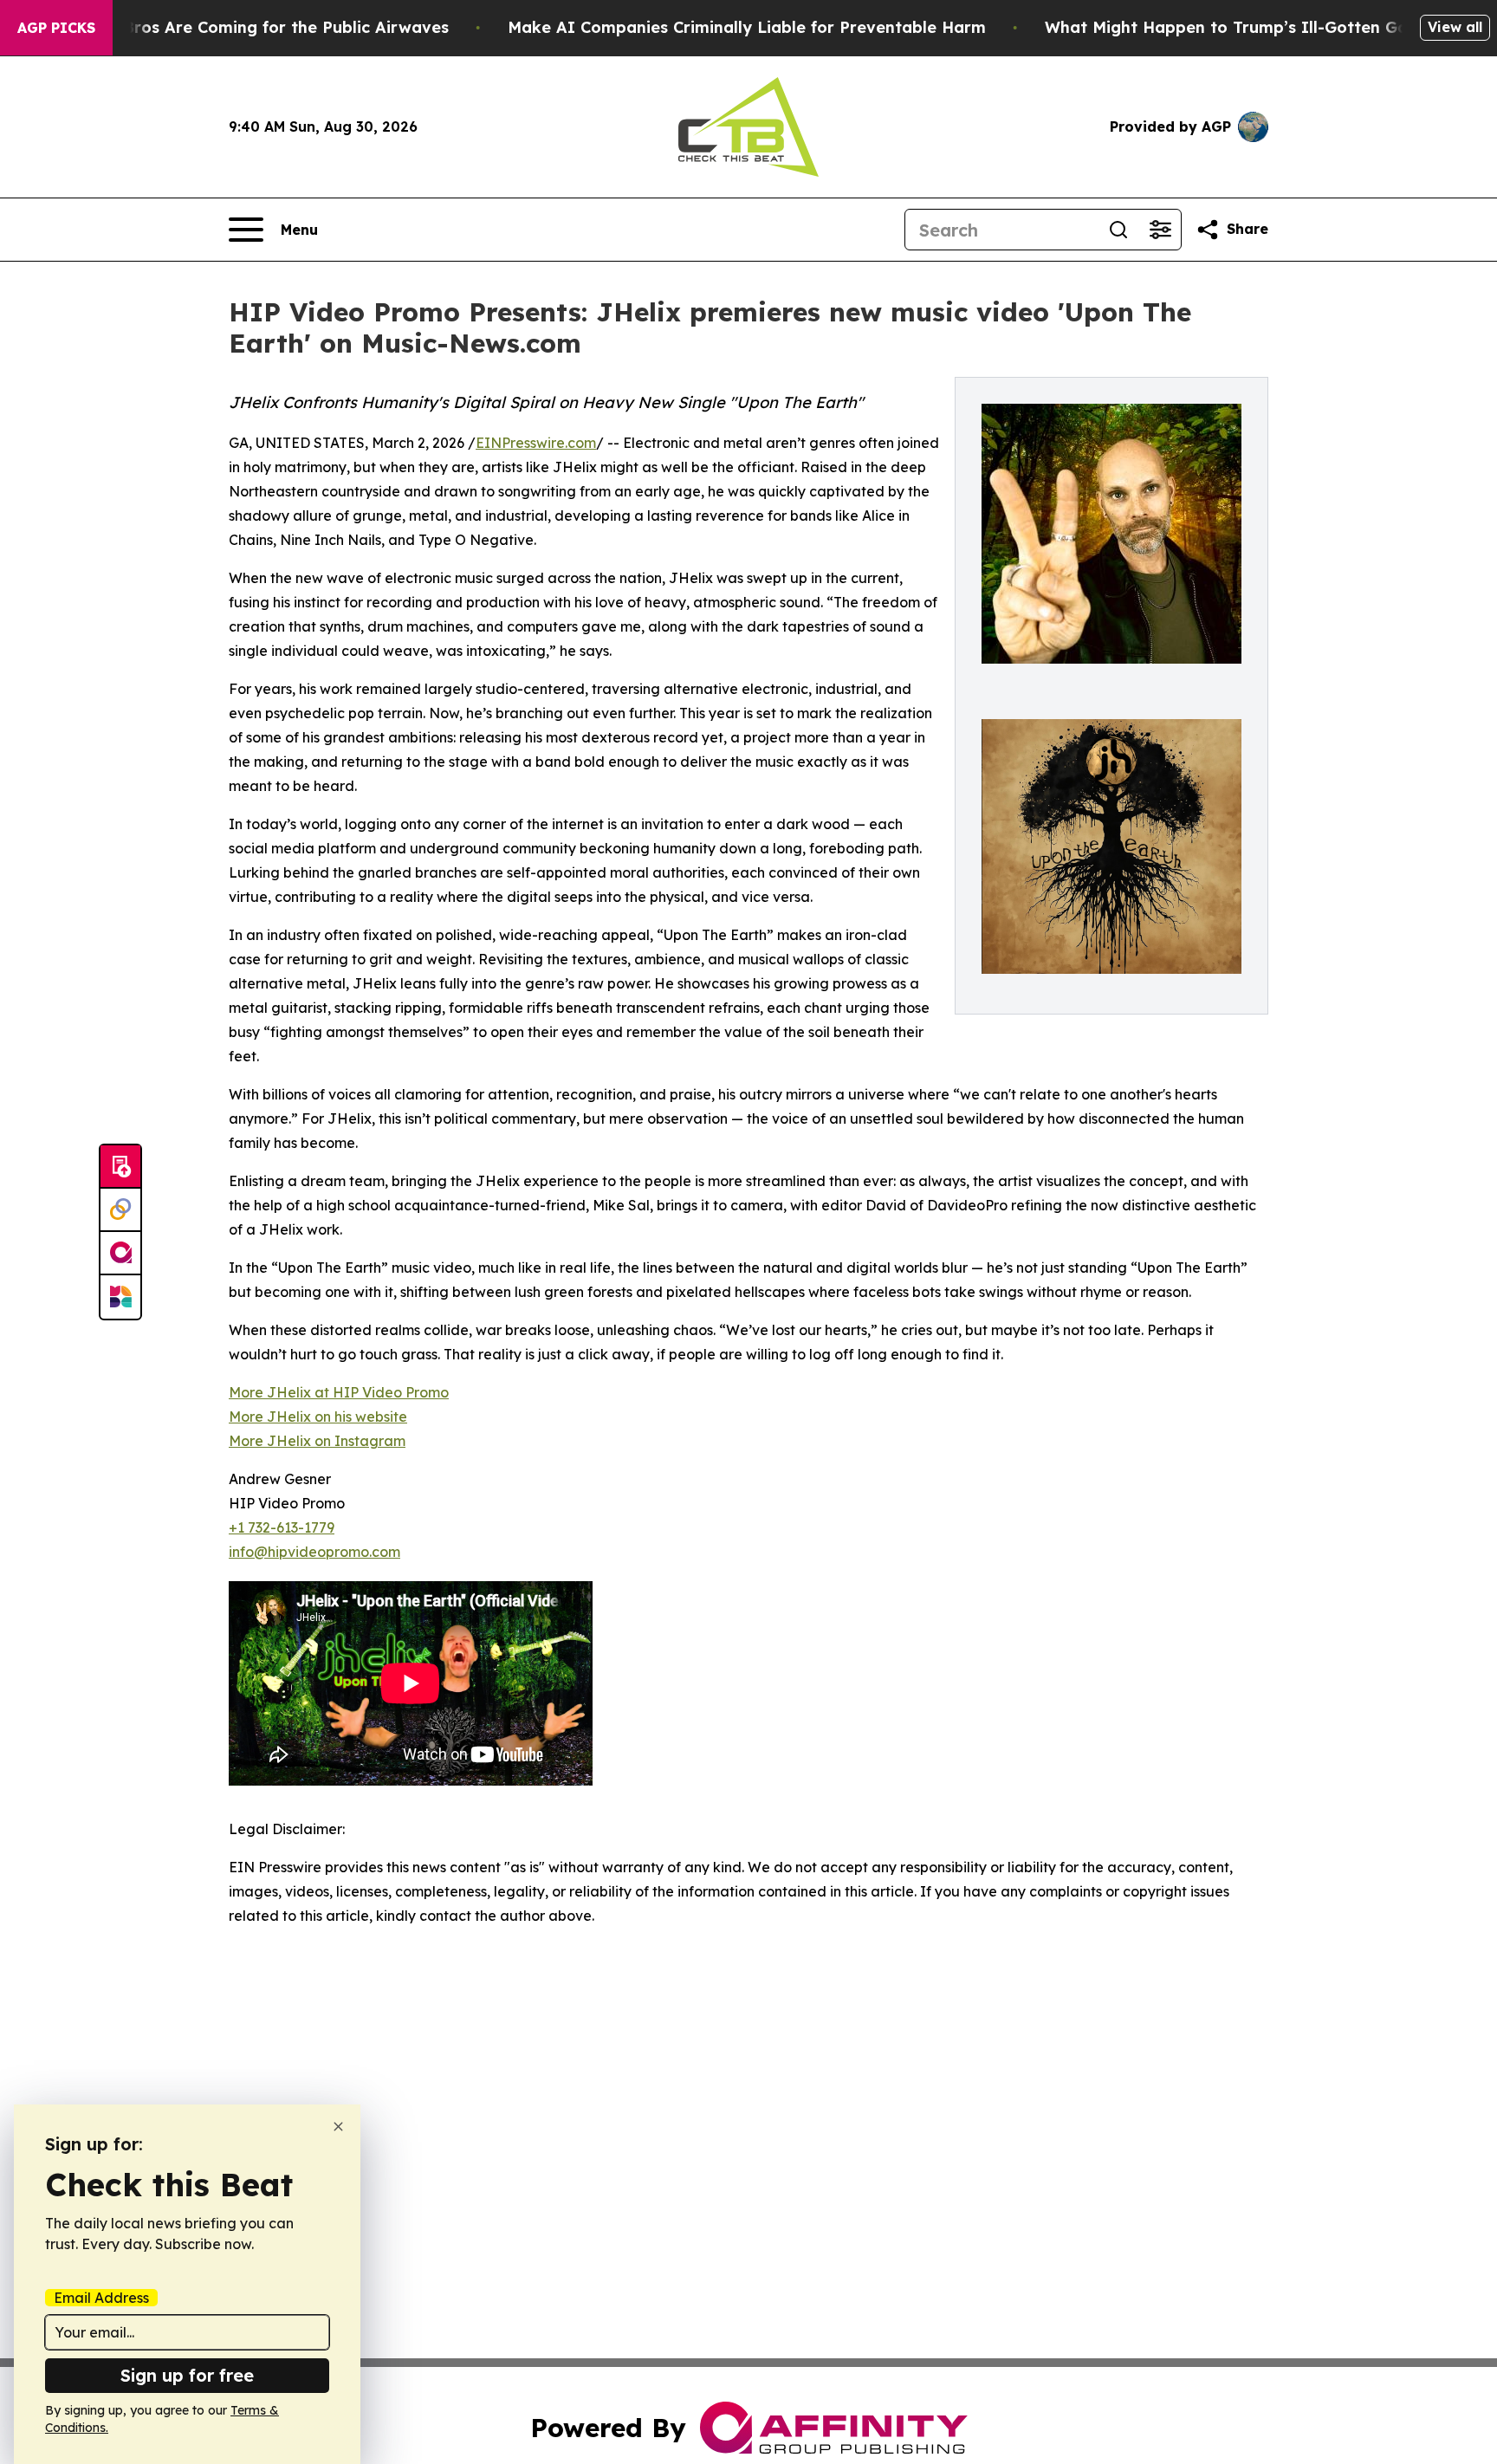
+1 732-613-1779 (282, 1527)
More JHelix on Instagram (317, 1441)
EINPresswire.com (536, 443)
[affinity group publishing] (120, 1254)
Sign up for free (187, 2375)
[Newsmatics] (120, 1297)
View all (1455, 27)
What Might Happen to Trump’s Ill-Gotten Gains (1237, 27)
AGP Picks (56, 28)
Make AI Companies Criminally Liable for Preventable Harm (747, 27)
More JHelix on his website (318, 1417)
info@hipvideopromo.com (314, 1552)
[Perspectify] (120, 1210)
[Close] (338, 2127)
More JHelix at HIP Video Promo (339, 1392)
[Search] (1118, 230)
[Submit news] (120, 1167)
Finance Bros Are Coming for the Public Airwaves (253, 27)
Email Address (101, 2298)
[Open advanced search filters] (1160, 230)
